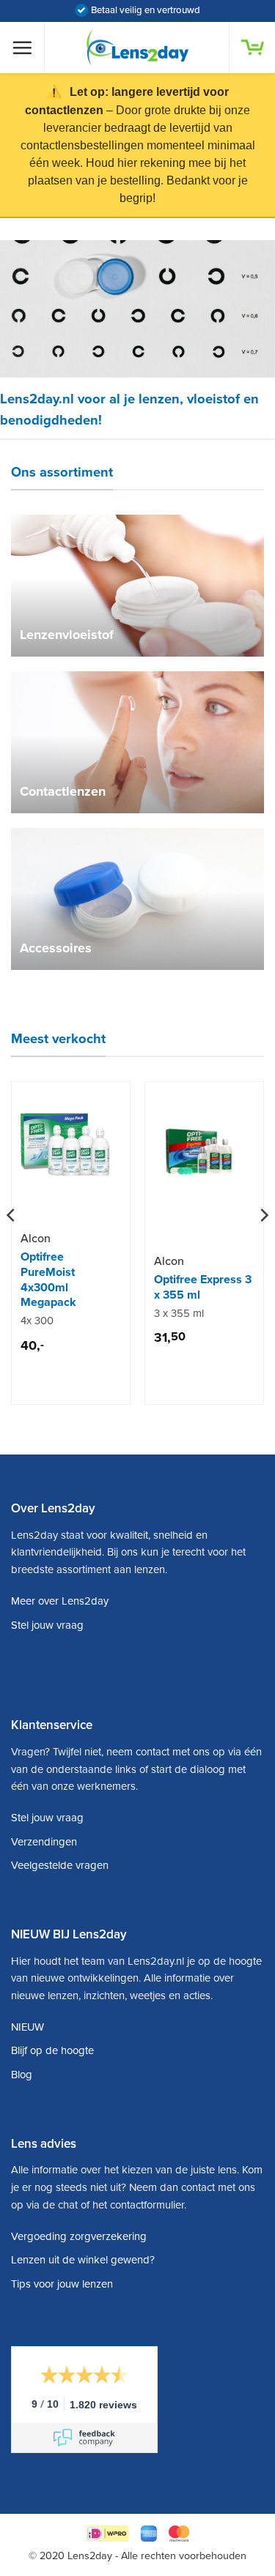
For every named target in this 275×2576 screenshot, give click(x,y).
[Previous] (12, 1244)
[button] (28, 48)
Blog (22, 2075)
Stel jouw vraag (47, 1625)
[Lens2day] (138, 48)
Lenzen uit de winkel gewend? (83, 2260)
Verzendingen (44, 1842)
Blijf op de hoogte (52, 2050)
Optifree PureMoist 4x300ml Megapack (48, 1280)
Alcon (36, 1239)
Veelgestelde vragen (60, 1865)
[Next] (263, 1244)
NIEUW (27, 2027)
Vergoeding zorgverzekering (79, 2236)
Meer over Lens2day (60, 1601)
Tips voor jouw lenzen (62, 2284)
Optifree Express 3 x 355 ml (203, 1287)
